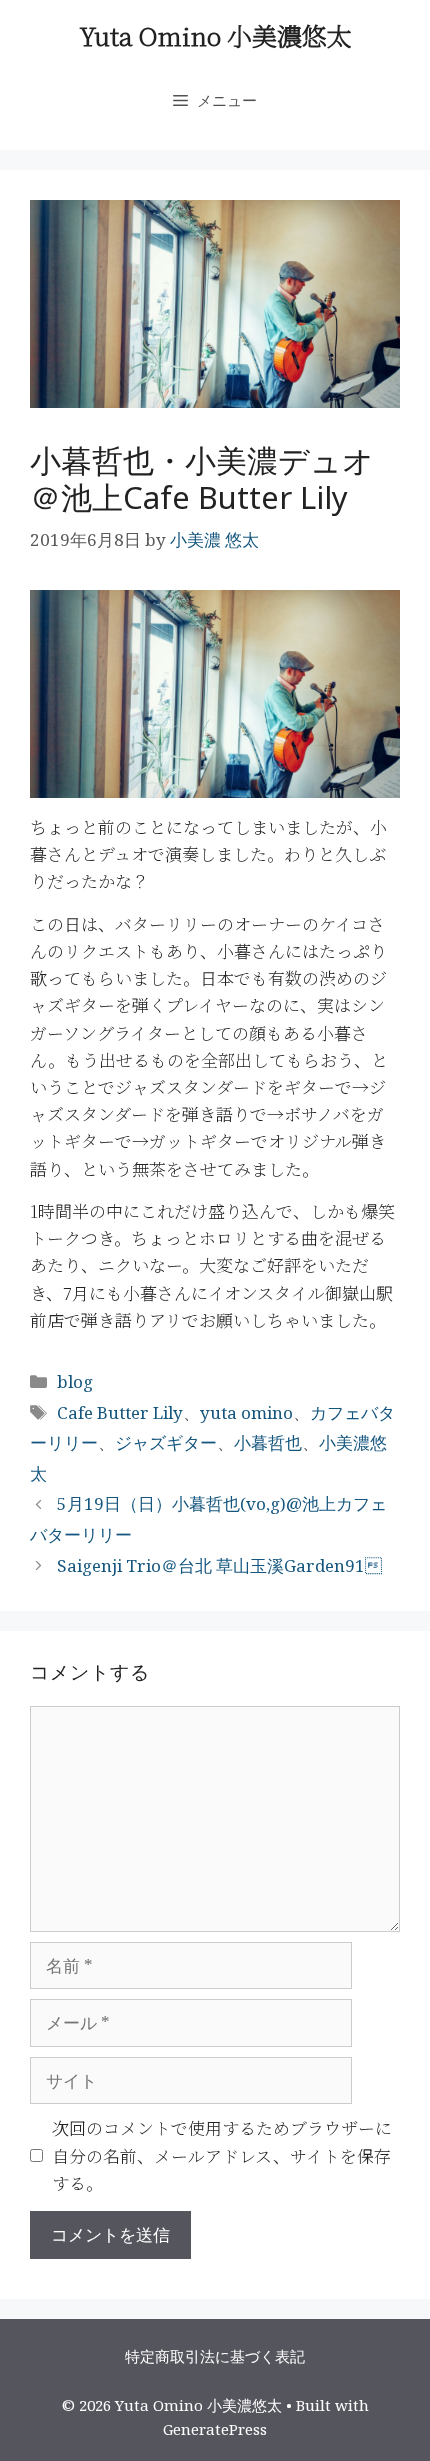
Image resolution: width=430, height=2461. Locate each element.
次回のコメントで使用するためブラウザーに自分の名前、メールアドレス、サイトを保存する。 (222, 2154)
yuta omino (246, 1412)
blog (75, 1381)
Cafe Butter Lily (120, 1412)
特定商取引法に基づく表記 (215, 2356)
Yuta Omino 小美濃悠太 (215, 35)
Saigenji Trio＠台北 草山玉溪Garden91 (219, 1565)
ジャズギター (166, 1442)
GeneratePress (215, 2429)
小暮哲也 (268, 1442)
